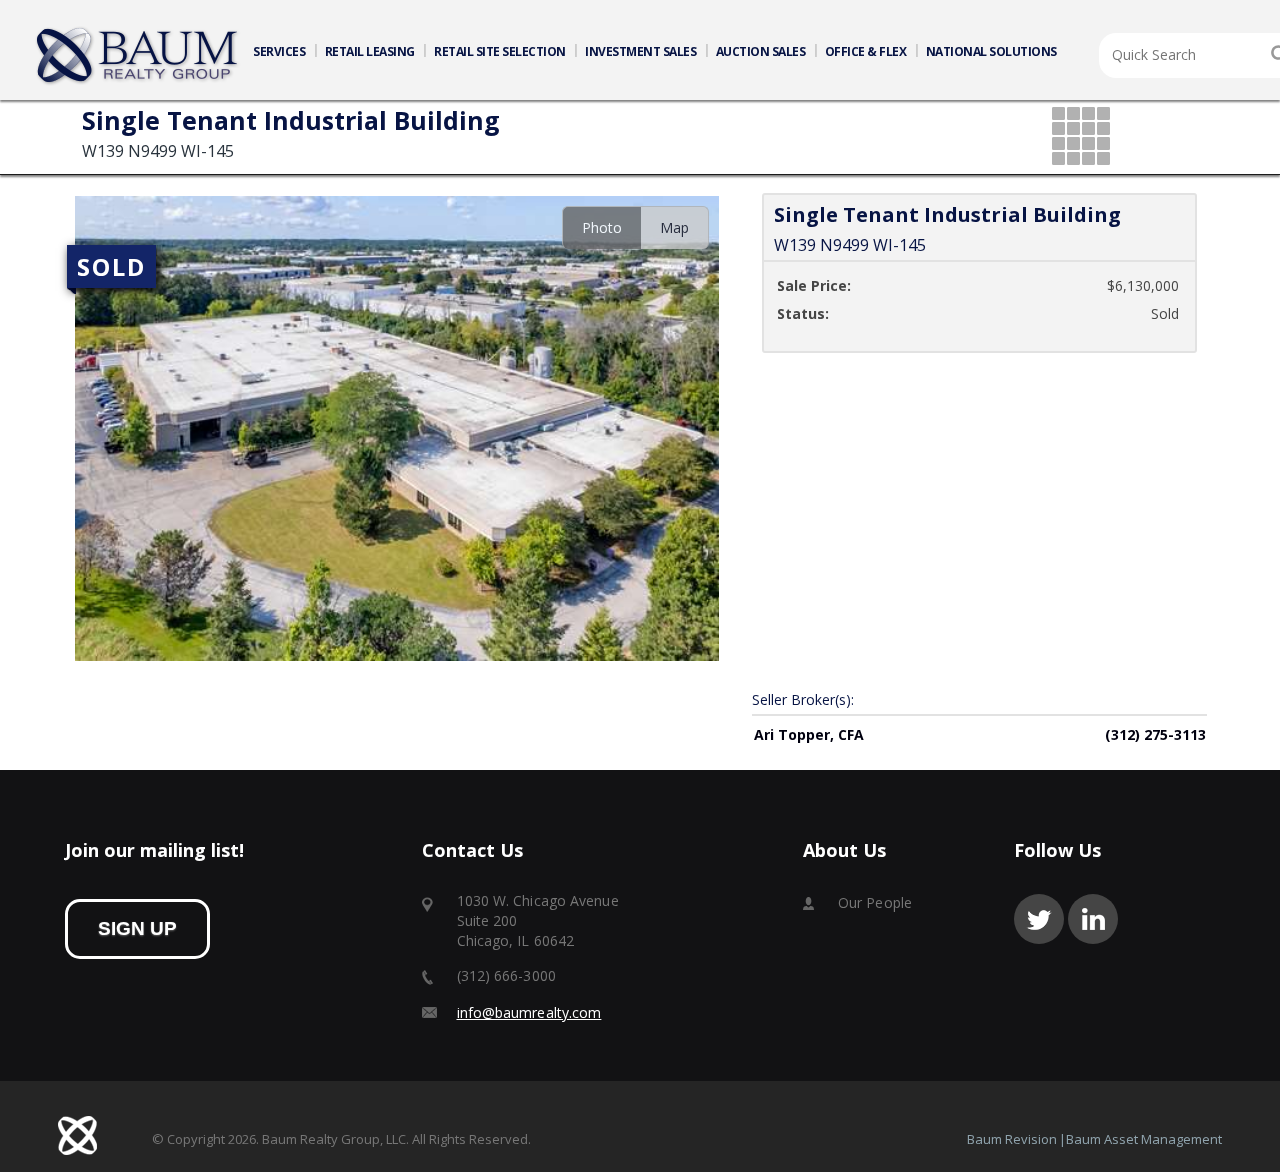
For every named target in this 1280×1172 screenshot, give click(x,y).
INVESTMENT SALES (640, 51)
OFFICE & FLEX (866, 51)
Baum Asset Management (1144, 1139)
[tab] (601, 227)
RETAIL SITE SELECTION (500, 51)
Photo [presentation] (602, 227)
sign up (137, 928)
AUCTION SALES (761, 51)
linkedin (1093, 919)
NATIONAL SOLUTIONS (991, 51)
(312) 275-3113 (1155, 734)
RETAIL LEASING (370, 51)
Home (138, 56)
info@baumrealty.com (529, 1012)
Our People (875, 902)
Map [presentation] (674, 227)
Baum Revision (1012, 1139)
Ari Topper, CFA (809, 734)
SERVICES (279, 51)
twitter (1039, 919)
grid (1082, 137)
